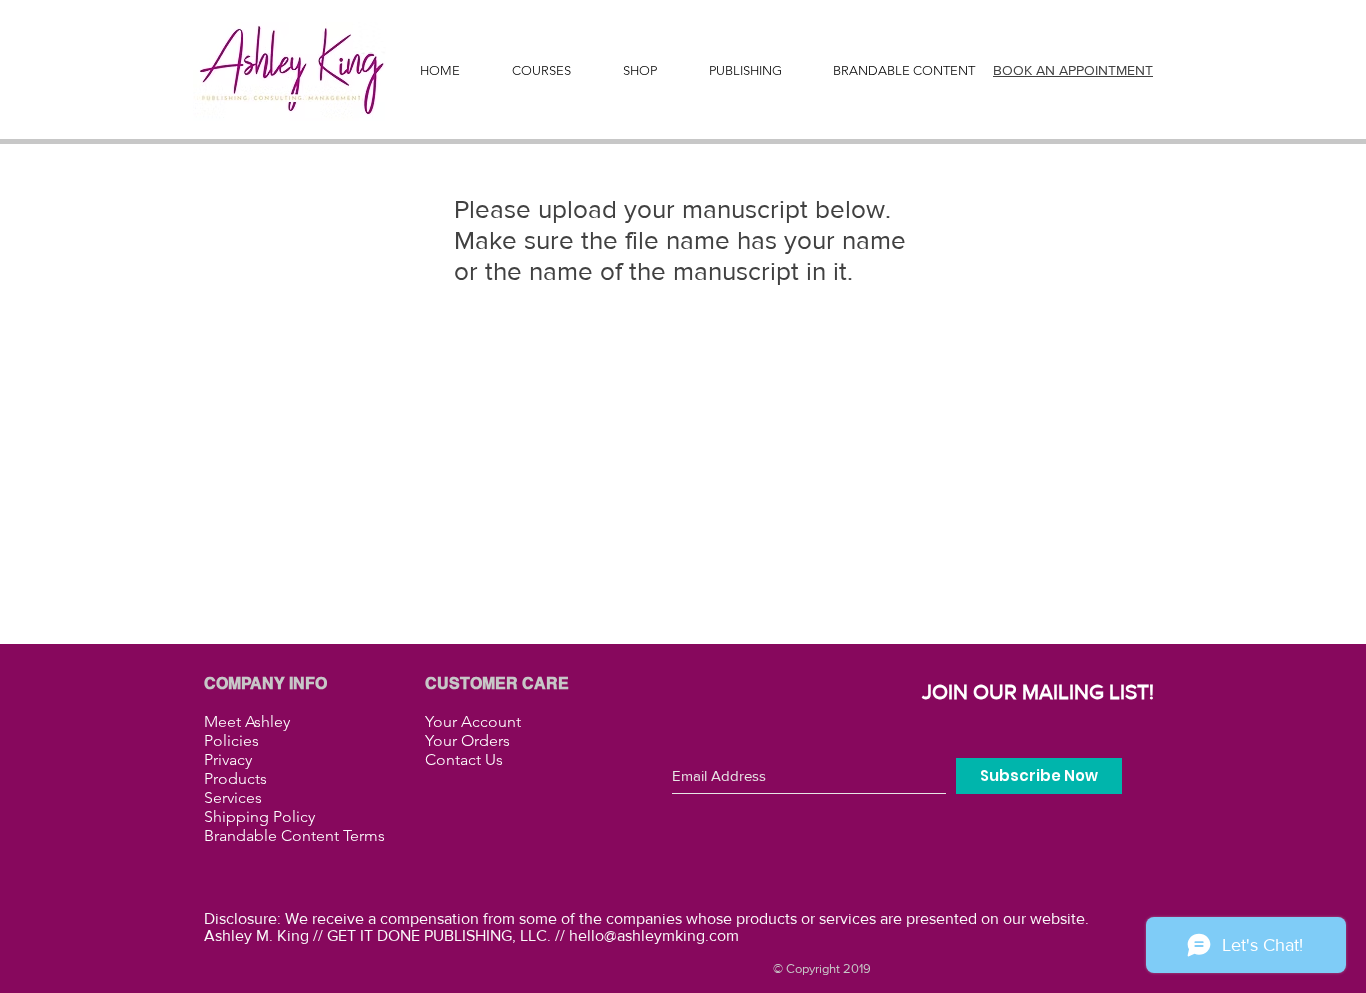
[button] (745, 71)
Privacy (228, 759)
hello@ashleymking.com (654, 935)
